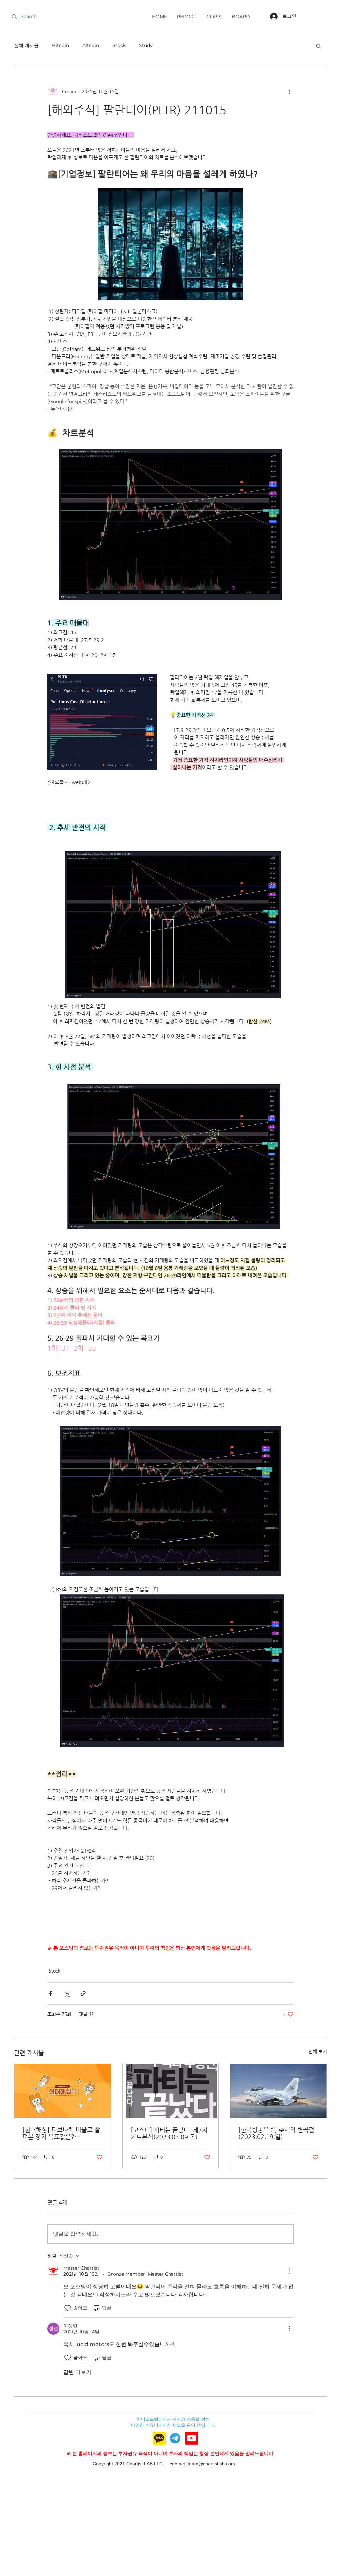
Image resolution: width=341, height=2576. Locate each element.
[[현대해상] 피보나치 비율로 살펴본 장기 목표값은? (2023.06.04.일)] (62, 2091)
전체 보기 (318, 2051)
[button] (319, 46)
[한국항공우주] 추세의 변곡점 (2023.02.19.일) (276, 2133)
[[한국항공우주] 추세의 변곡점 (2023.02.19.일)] (279, 2091)
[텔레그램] (175, 2438)
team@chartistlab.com (211, 2464)
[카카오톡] (159, 2438)
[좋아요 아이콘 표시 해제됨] (68, 2308)
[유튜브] (192, 2438)
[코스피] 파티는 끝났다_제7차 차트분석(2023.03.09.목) (169, 2133)
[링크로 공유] (83, 1994)
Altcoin (91, 45)
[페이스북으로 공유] (50, 1994)
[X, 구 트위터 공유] (67, 1994)
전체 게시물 (26, 45)
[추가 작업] (290, 91)
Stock (119, 45)
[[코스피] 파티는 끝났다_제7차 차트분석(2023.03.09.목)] (171, 2091)
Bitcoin (60, 45)
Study (146, 45)
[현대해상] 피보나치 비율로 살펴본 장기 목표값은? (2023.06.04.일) (61, 2133)
